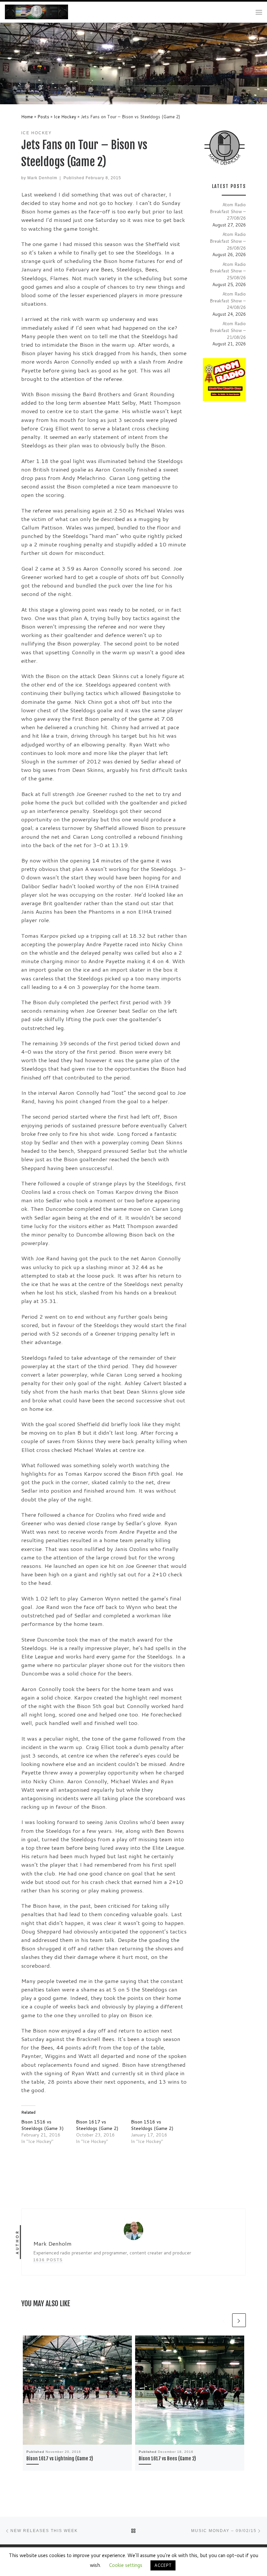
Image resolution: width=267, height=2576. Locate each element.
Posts (43, 116)
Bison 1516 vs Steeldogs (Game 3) (42, 2125)
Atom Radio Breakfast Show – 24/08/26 (228, 300)
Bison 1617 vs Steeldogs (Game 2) (97, 2125)
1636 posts (48, 2260)
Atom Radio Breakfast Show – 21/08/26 (228, 330)
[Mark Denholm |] (36, 12)
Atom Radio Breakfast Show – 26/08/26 (228, 241)
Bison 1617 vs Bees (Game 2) (167, 2459)
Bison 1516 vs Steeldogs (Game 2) (152, 2125)
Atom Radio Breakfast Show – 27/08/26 (228, 211)
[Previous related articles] (224, 2320)
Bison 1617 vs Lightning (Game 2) (60, 2459)
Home (27, 116)
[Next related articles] (239, 2320)
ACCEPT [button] (163, 2565)
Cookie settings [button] (126, 2565)
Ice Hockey (65, 116)
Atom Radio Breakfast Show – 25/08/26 (228, 271)
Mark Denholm (42, 178)
